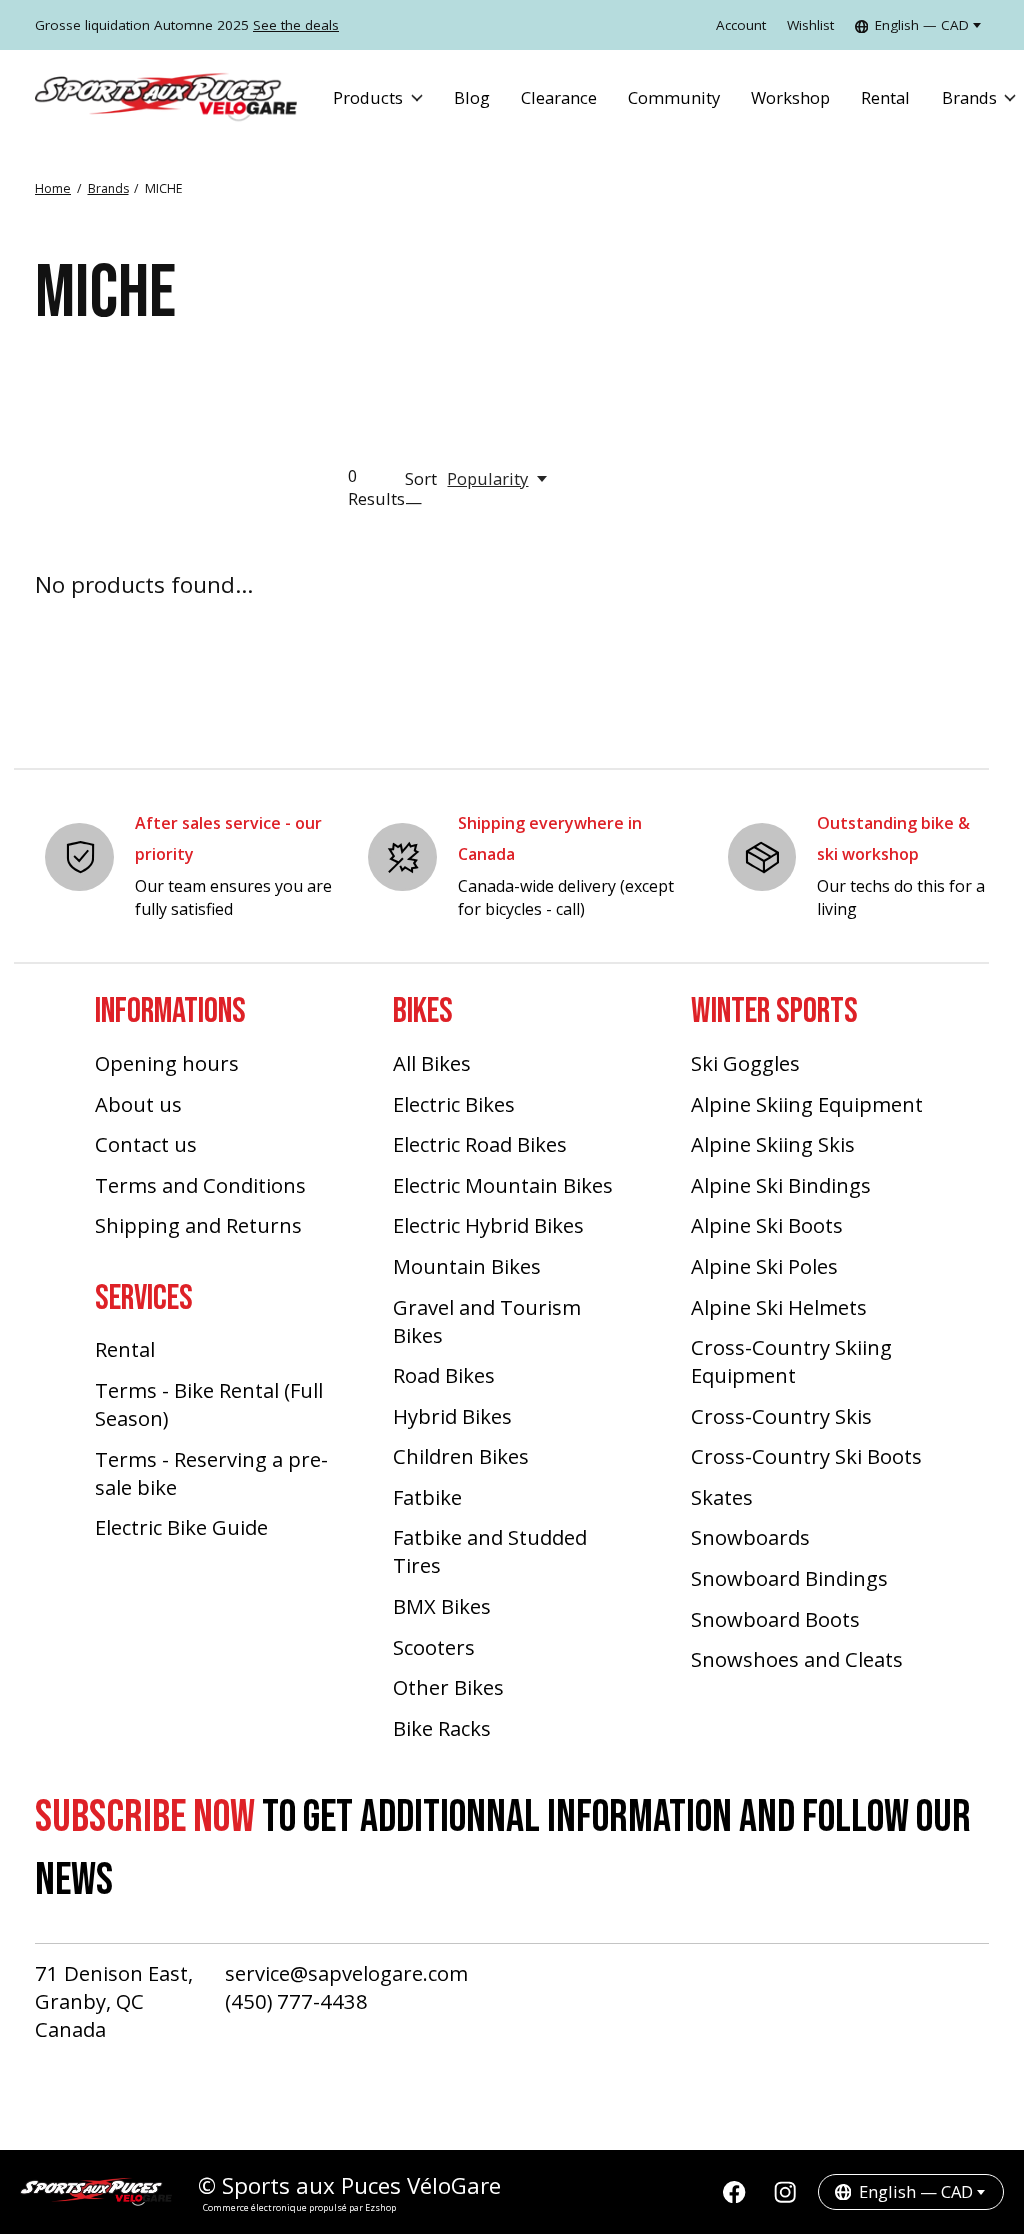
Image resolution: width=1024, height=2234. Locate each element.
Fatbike (427, 1497)
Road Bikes (444, 1375)
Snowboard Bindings (789, 1578)
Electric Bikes (454, 1104)
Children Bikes (461, 1456)
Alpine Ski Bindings (781, 1185)
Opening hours (167, 1063)
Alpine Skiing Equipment (807, 1104)
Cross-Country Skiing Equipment (791, 1361)
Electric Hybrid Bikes (488, 1225)
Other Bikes (448, 1687)
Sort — (421, 490)
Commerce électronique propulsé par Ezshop (299, 2207)
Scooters (434, 1647)
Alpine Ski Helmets (779, 1307)
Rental (885, 97)
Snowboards (750, 1537)
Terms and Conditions (200, 1185)
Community (674, 97)
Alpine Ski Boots (767, 1225)
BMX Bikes (442, 1606)
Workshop (790, 97)
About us (138, 1104)
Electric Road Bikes (480, 1144)
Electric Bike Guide (181, 1527)
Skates (722, 1497)
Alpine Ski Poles (764, 1266)
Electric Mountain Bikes (503, 1185)
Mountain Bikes (467, 1266)
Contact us (146, 1144)
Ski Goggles (745, 1063)
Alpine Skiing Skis (773, 1144)
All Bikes (432, 1063)
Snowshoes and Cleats (797, 1659)
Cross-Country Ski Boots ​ (809, 1456)
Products (368, 97)
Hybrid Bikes (452, 1416)
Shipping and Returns (198, 1225)
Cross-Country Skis (781, 1416)
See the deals (296, 25)
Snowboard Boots (775, 1619)
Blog (472, 97)
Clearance (559, 97)
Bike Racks (442, 1728)
